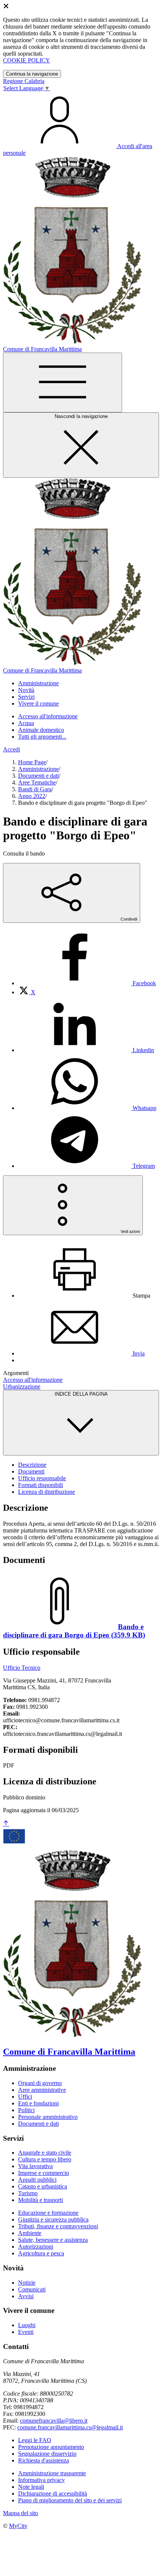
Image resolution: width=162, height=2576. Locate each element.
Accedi (11, 749)
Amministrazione (38, 769)
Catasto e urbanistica (43, 2186)
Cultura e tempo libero (45, 2159)
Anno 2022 (32, 796)
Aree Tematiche (37, 782)
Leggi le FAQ (35, 2440)
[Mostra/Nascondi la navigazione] (63, 382)
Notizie (27, 2283)
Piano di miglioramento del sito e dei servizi (70, 2500)
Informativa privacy (41, 2480)
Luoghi (27, 2325)
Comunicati (32, 2289)
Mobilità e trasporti (40, 2200)
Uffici (25, 2097)
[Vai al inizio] (6, 1824)
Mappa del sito (21, 2513)
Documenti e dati (38, 776)
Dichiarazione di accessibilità (53, 2493)
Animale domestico (41, 730)
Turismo (28, 2193)
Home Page (32, 762)
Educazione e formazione (48, 2213)
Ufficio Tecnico (22, 1668)
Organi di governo (40, 2083)
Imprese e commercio (44, 2173)
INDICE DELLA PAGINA (81, 1394)
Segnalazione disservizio (47, 2454)
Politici (26, 2110)
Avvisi (26, 2296)
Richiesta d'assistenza (44, 2460)
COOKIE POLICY (27, 60)
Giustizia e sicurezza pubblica (53, 2219)
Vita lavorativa (35, 2166)
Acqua (26, 723)
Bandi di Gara (35, 789)
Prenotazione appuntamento (51, 2447)
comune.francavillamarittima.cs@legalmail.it (70, 2427)
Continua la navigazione (32, 74)
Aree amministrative (42, 2090)
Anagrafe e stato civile (45, 2153)
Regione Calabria (24, 81)
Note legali (31, 2487)
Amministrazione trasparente (52, 2473)
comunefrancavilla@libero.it (54, 2421)
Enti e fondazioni (38, 2103)
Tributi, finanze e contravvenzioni (58, 2226)
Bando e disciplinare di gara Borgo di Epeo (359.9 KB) (74, 1631)
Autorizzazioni (36, 2247)
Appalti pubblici (37, 2180)
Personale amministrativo (48, 2117)
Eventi (26, 2332)
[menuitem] (87, 983)
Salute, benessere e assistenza (53, 2240)
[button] (38, 683)
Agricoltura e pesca (41, 2253)
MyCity (18, 2526)
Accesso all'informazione (48, 716)
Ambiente (30, 2233)
